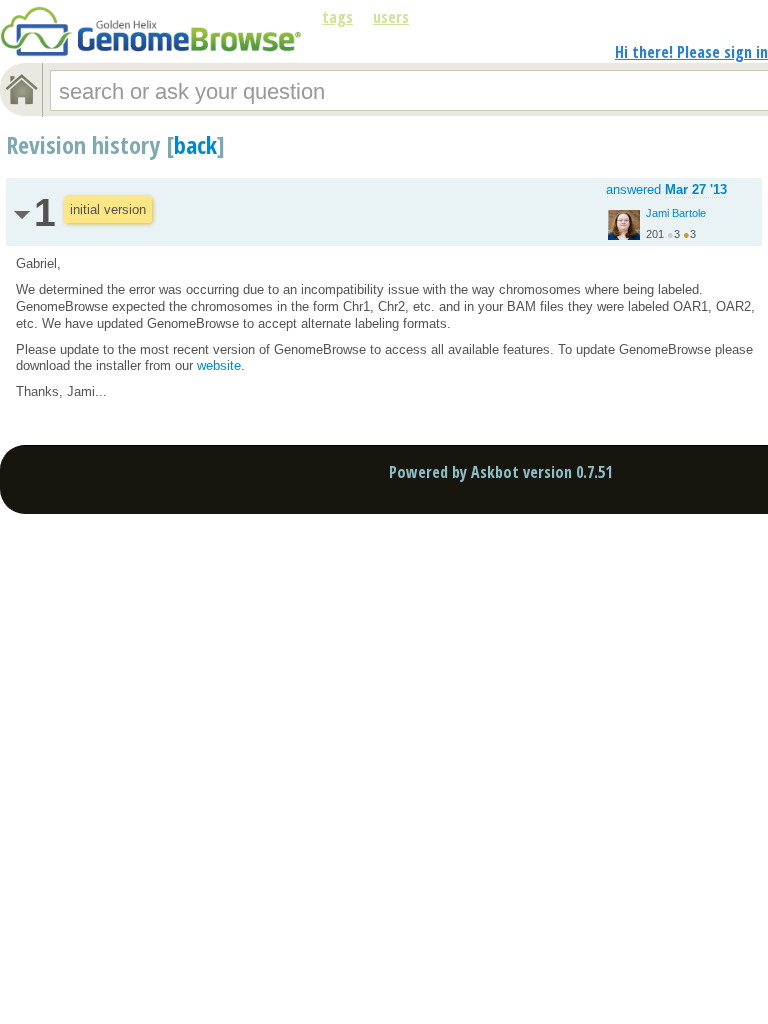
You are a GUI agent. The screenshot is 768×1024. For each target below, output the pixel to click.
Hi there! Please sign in (691, 52)
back (195, 144)
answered (666, 189)
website (219, 365)
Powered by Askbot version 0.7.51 (500, 472)
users (391, 17)
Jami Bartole (676, 213)
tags (337, 17)
